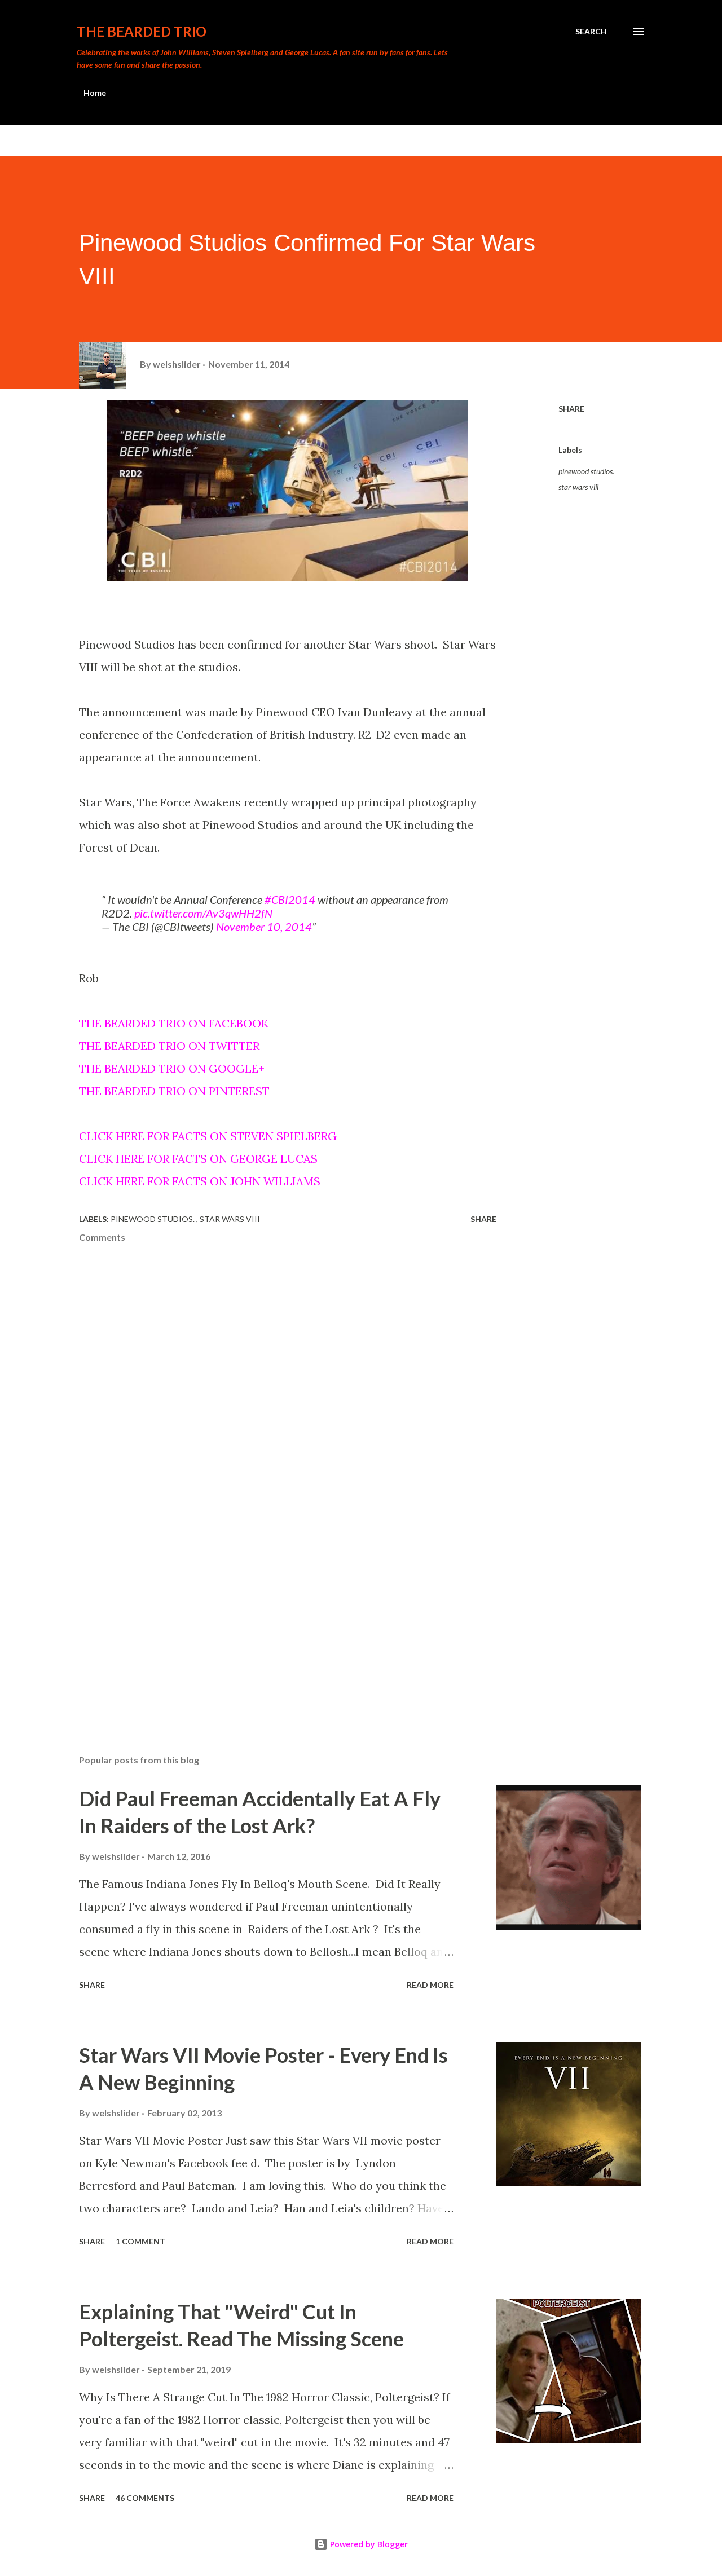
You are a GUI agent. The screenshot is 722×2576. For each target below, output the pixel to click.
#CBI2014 (290, 899)
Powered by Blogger (368, 2544)
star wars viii (578, 487)
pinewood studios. (586, 471)
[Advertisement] (270, 1614)
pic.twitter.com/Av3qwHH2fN (203, 913)
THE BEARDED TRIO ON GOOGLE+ (172, 1068)
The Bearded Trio (142, 31)
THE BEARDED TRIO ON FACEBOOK (174, 1023)
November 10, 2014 (264, 927)
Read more (430, 1985)
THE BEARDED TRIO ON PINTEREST (174, 1091)
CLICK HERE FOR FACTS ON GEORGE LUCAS (198, 1159)
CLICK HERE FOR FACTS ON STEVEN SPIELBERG (208, 1136)
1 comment (140, 2241)
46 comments (145, 2498)
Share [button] (571, 409)
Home (95, 93)
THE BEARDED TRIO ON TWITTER (169, 1046)
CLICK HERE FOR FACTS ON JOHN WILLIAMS (200, 1181)
